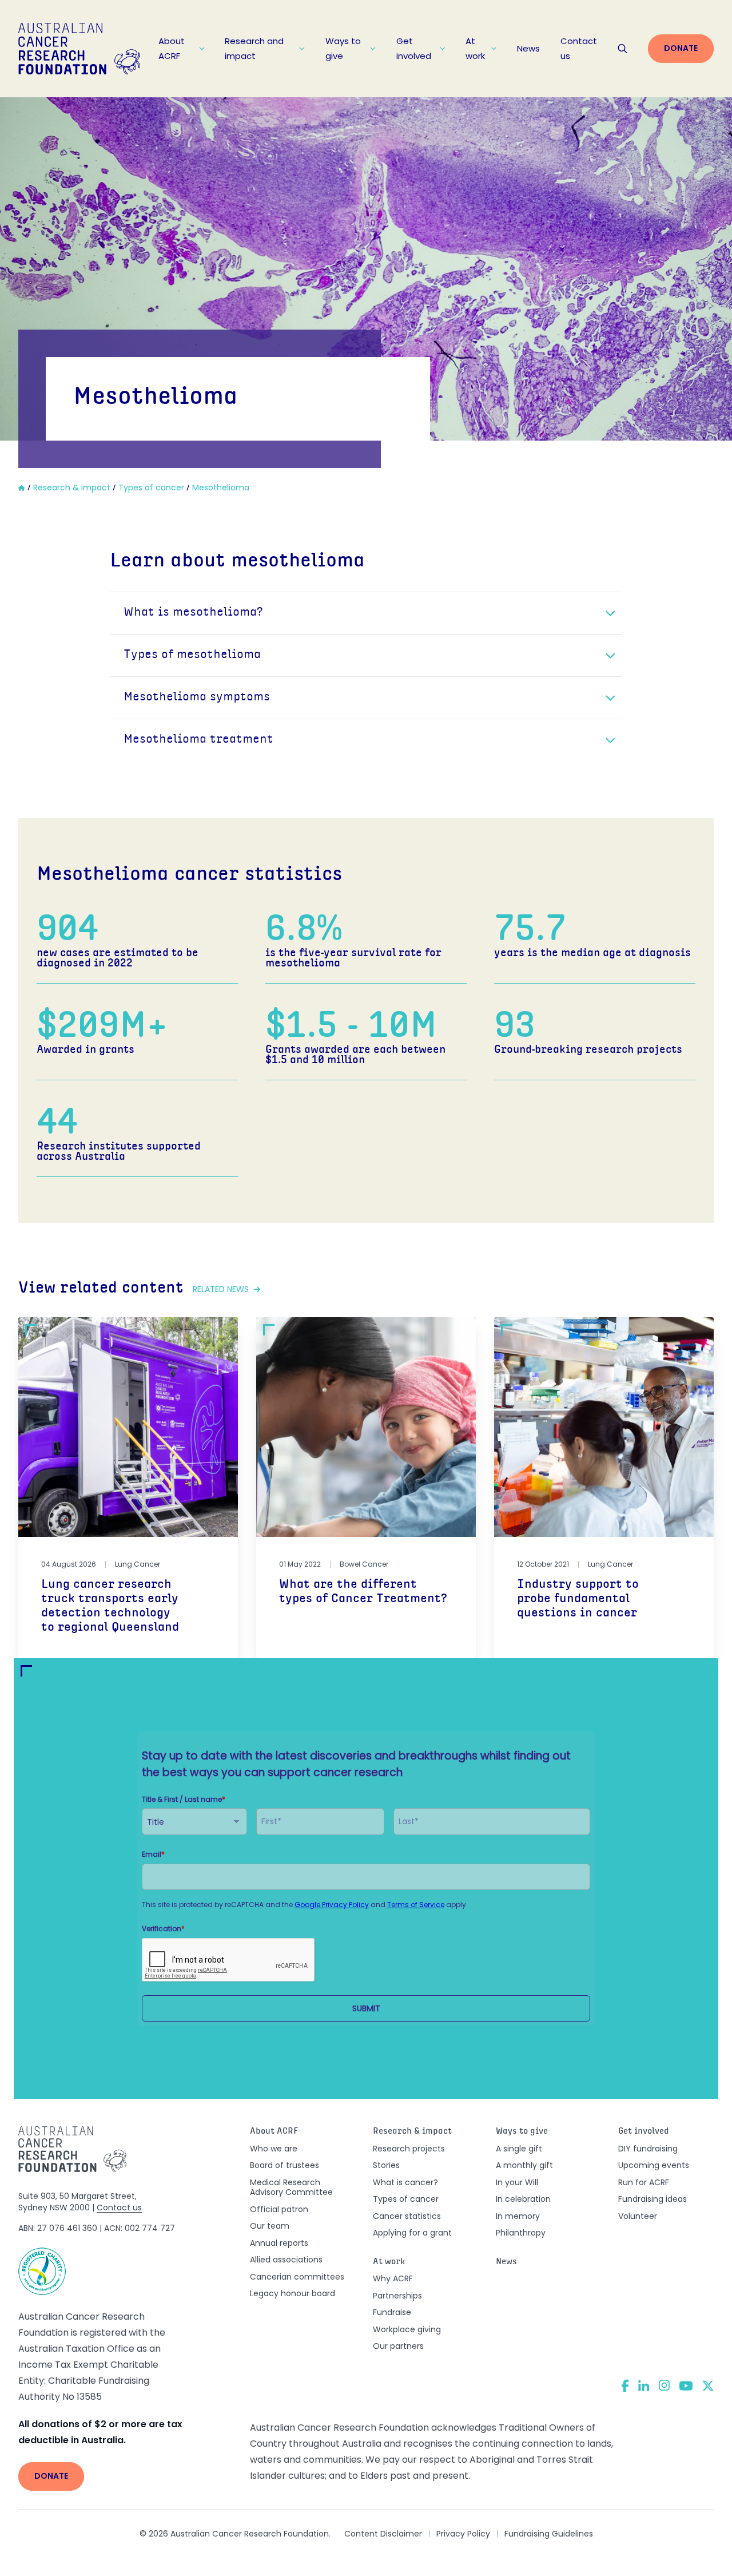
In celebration (523, 2199)
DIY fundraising (648, 2149)
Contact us (579, 48)
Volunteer (638, 2216)
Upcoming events (654, 2165)
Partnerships (397, 2296)
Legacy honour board (293, 2293)
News (528, 48)
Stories (386, 2165)
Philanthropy (521, 2233)
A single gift (519, 2149)
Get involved (414, 48)
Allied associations (286, 2260)
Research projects (409, 2149)
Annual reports (279, 2243)
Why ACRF (393, 2278)
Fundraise (392, 2312)
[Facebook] (625, 2386)
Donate (681, 48)
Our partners (398, 2346)
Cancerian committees (297, 2277)
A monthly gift (524, 2165)
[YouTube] (686, 2386)
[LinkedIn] (644, 2385)
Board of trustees (285, 2165)
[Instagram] (664, 2385)
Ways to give (343, 48)
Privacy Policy (463, 2534)
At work (475, 48)
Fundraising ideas (653, 2199)
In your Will (517, 2182)
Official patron (279, 2209)
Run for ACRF (644, 2182)
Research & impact (412, 2132)
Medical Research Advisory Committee (291, 2187)
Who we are (274, 2149)
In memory (518, 2216)
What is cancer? (405, 2182)
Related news (221, 1289)
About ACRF (172, 48)
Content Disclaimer (383, 2534)
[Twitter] (708, 2386)
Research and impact (254, 48)
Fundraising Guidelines (549, 2534)
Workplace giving (407, 2329)
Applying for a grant (412, 2233)
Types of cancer (406, 2199)
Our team (270, 2226)
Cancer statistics (407, 2216)
